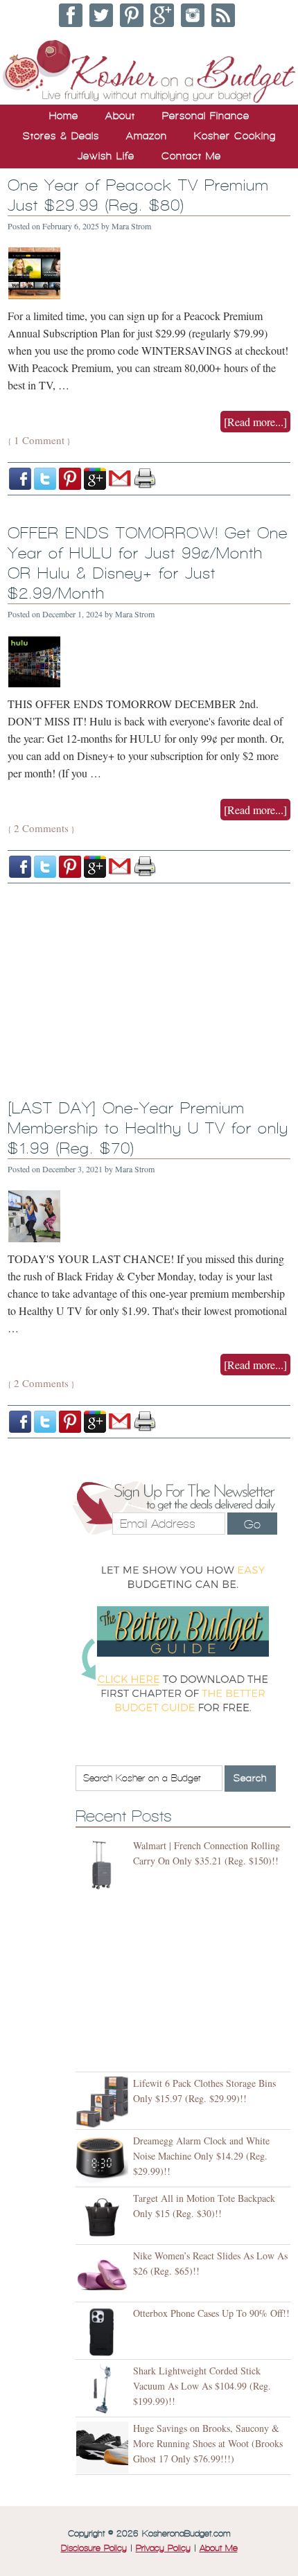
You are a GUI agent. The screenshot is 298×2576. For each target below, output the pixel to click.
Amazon (147, 136)
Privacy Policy (163, 2548)
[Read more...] (255, 422)
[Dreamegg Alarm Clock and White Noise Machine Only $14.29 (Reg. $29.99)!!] (104, 2160)
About (120, 116)
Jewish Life (106, 156)
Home (64, 116)
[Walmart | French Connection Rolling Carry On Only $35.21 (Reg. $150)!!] (104, 1865)
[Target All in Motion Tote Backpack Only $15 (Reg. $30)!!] (104, 2217)
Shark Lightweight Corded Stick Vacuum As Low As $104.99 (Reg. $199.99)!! (202, 2386)
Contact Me (191, 156)
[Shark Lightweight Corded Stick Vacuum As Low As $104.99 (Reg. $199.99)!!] (104, 2390)
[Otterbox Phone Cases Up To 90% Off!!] (104, 2332)
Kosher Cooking (235, 136)
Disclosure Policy (94, 2548)
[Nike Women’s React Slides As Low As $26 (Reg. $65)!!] (104, 2275)
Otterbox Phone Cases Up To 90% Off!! (211, 2313)
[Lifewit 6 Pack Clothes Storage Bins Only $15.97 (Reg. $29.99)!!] (104, 2102)
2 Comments (41, 828)
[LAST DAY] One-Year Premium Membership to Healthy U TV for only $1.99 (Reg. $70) (148, 1128)
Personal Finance (206, 116)
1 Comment (39, 440)
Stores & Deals (61, 136)
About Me (219, 2548)
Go (252, 1524)
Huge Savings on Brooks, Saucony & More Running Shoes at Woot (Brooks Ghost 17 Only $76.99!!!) (208, 2443)
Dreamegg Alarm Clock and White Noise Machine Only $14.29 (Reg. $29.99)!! (201, 2156)
